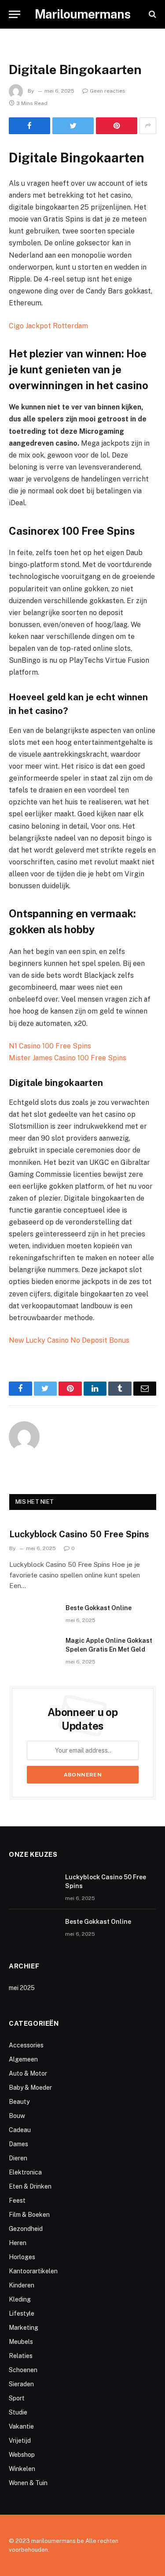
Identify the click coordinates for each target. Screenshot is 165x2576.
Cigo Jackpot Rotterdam (48, 326)
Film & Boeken (29, 2215)
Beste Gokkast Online (99, 1608)
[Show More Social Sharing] (148, 126)
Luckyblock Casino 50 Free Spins (79, 1534)
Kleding (20, 2299)
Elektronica (25, 2172)
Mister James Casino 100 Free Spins (68, 1058)
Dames (18, 2144)
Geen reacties (108, 91)
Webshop (22, 2455)
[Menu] (15, 14)
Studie (18, 2412)
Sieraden (21, 2384)
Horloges (22, 2257)
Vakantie (21, 2426)
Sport (17, 2398)
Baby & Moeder (30, 2088)
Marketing (24, 2328)
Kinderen (22, 2285)
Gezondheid (26, 2229)
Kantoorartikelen (33, 2271)
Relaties (21, 2356)
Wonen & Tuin (28, 2483)
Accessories (26, 2045)
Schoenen (23, 2370)
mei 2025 (22, 1988)
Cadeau (20, 2130)
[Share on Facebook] (29, 126)
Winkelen (22, 2469)
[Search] (152, 14)
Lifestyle (22, 2313)
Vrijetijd (20, 2441)
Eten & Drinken (30, 2186)
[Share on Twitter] (73, 126)
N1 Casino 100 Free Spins (50, 1046)
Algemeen (23, 2059)
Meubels (21, 2342)
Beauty (19, 2102)
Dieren (18, 2158)
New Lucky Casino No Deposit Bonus (69, 1340)
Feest (17, 2200)
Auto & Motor (28, 2073)
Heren (18, 2243)
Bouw (17, 2116)
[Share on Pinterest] (117, 126)
